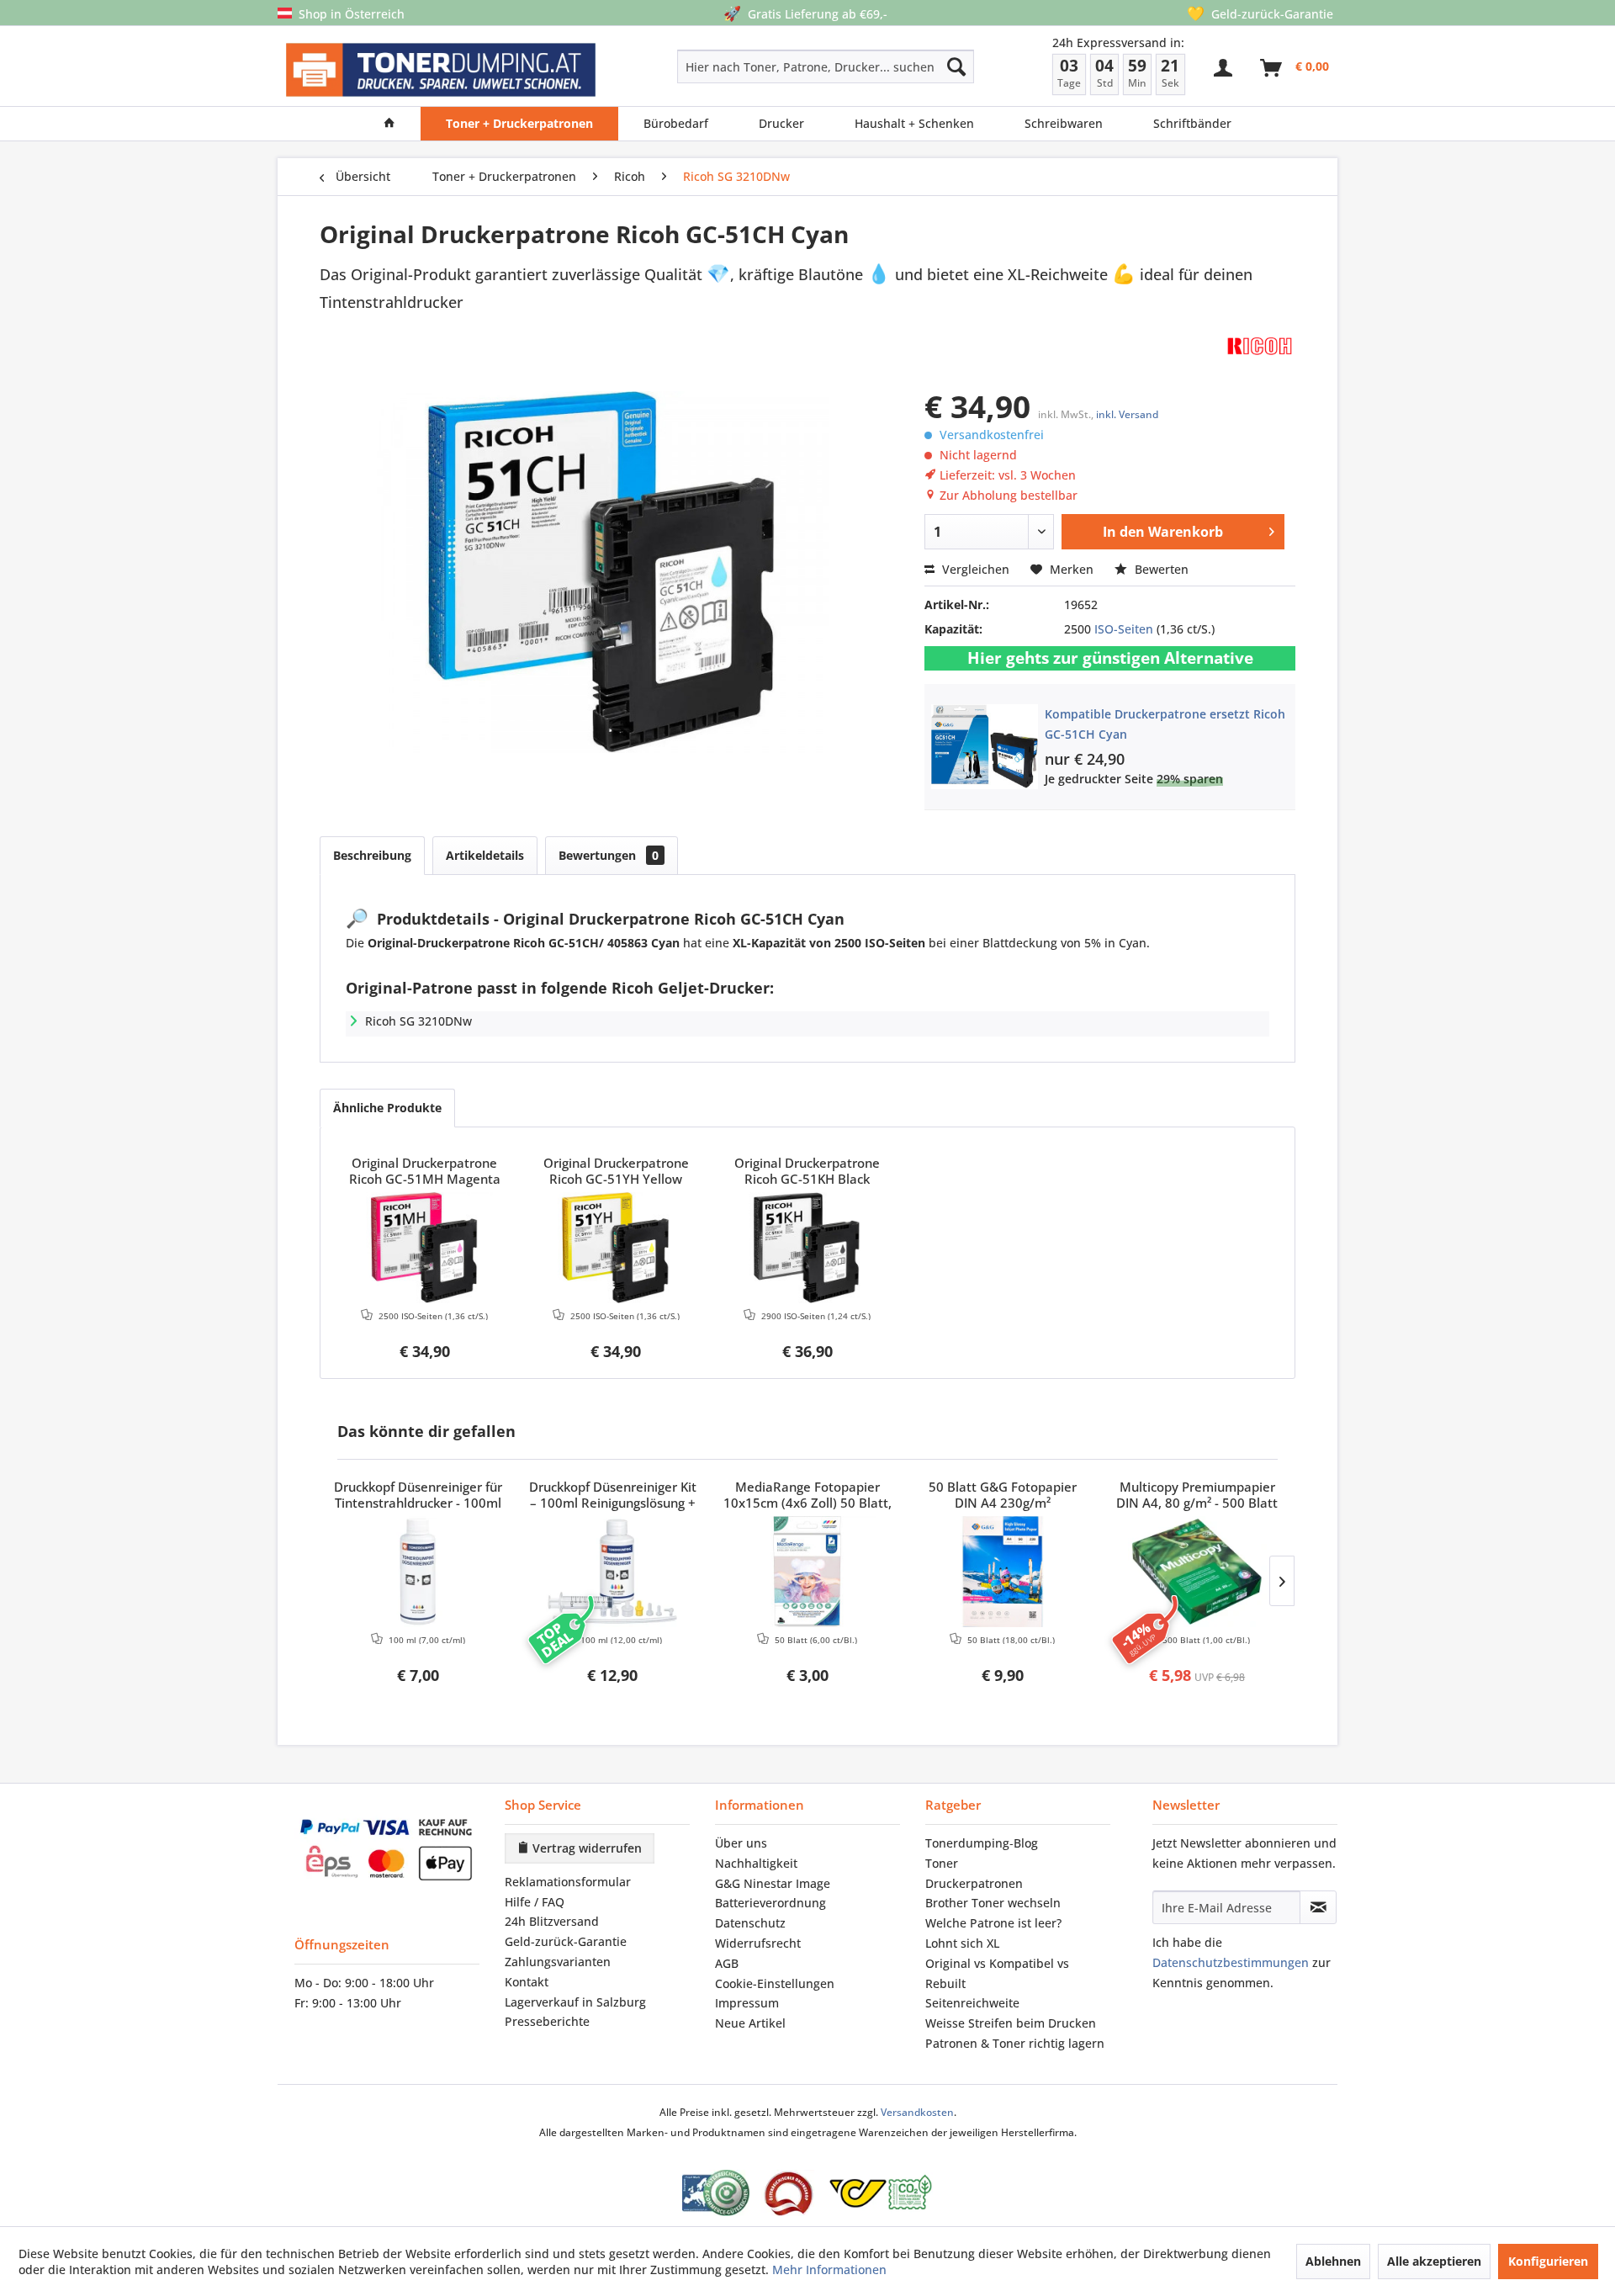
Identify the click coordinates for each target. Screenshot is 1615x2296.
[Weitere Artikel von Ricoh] (1260, 345)
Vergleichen (974, 569)
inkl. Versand (1127, 414)
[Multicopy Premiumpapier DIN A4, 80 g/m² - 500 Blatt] (1197, 1572)
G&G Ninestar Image (773, 1883)
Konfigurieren (1548, 2261)
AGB (727, 1963)
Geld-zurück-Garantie (566, 1941)
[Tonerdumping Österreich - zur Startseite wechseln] (441, 70)
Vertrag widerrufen (585, 1848)
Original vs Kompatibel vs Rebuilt (997, 1973)
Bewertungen (609, 855)
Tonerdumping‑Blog (982, 1843)
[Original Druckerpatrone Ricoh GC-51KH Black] (807, 1248)
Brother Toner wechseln (993, 1903)
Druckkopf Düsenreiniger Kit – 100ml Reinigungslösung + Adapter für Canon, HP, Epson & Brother (613, 1496)
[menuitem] (766, 66)
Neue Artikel (750, 2023)
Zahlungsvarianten (558, 1962)
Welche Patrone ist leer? (993, 1923)
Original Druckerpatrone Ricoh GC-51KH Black (807, 1171)
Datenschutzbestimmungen (1231, 1962)
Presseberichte (547, 2021)
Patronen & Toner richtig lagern (1015, 2043)
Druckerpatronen (974, 1883)
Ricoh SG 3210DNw (418, 1021)
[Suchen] (956, 66)
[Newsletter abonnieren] (1318, 1907)
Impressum (747, 2003)
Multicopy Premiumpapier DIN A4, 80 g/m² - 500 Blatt (1197, 1495)
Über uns (741, 1843)
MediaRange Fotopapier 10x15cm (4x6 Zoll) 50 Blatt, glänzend (807, 1496)
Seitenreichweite (972, 2003)
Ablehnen (1333, 2261)
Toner (942, 1863)
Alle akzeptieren (1434, 2261)
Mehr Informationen (829, 2269)
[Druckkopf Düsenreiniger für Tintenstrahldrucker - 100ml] (418, 1572)
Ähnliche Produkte (387, 1108)
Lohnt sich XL (962, 1943)
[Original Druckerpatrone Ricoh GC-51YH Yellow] (617, 1248)
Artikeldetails (485, 855)
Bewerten (1160, 569)
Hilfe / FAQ (535, 1902)
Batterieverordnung (770, 1903)
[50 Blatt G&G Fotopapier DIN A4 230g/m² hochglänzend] (1003, 1572)
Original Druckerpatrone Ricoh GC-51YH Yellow (616, 1171)
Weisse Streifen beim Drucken (1011, 2023)
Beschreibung (372, 855)
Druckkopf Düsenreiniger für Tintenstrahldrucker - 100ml (418, 1495)
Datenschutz (750, 1923)
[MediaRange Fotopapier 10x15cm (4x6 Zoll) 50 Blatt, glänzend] (807, 1572)
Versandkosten (917, 2112)
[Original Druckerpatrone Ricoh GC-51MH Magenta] (425, 1248)
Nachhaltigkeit (756, 1863)
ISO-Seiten (1124, 629)
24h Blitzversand (552, 1921)
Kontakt (527, 1982)
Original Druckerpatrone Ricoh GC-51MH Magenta (425, 1171)
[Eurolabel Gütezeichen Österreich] (716, 2193)
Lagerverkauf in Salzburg (575, 2002)
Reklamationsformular (568, 1882)
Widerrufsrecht (758, 1943)
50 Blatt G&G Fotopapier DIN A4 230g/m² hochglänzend (1003, 1496)
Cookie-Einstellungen (775, 1983)
